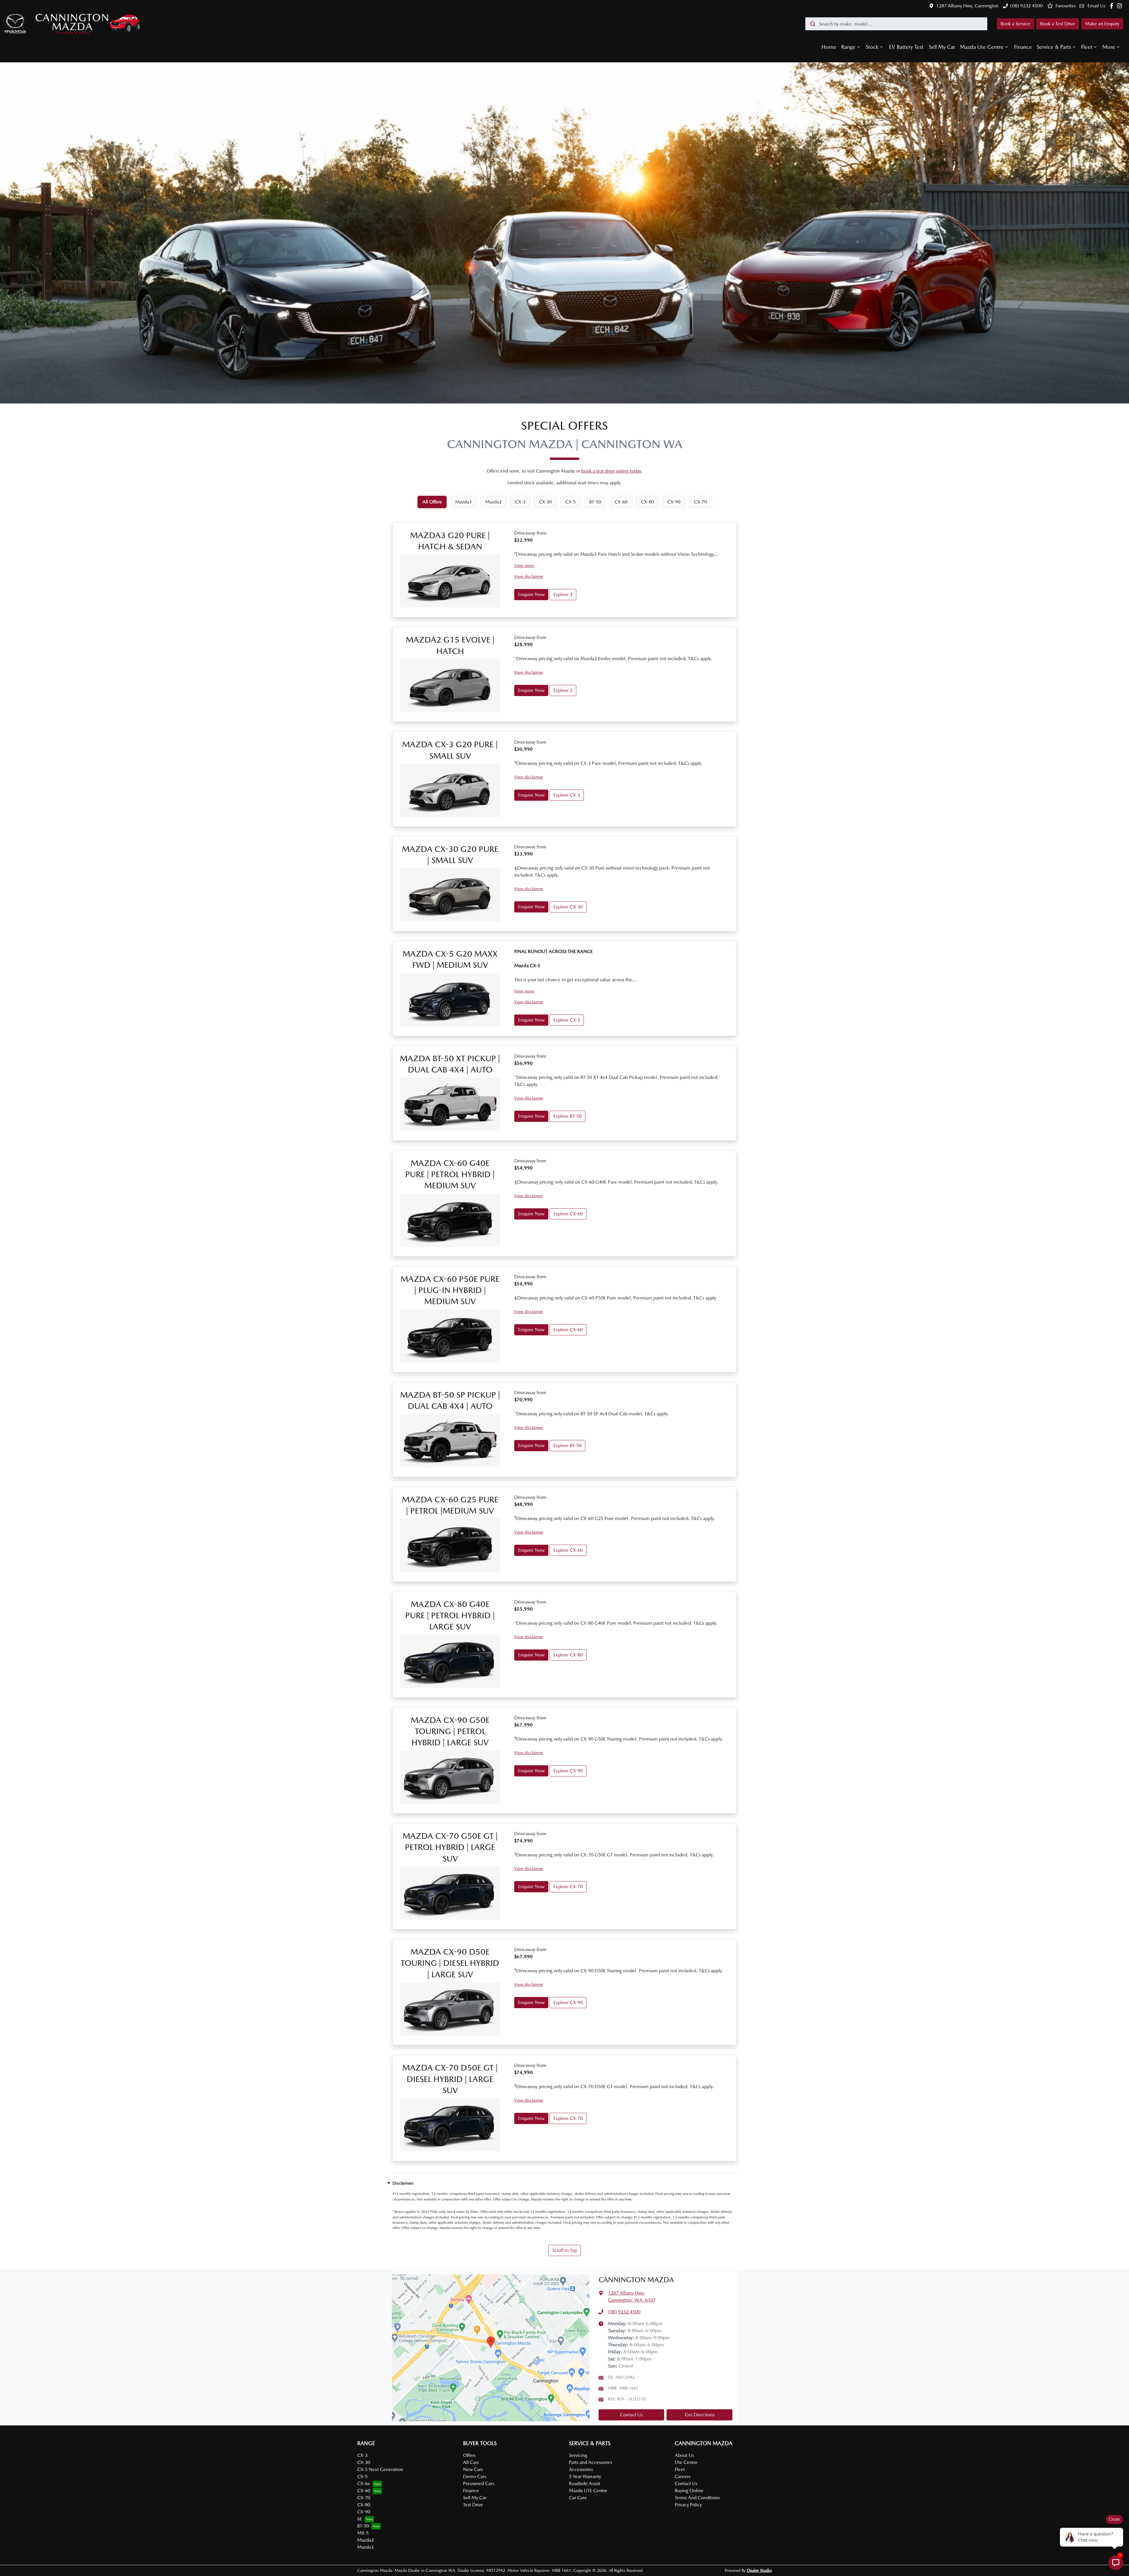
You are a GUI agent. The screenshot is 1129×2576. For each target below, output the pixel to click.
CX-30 (364, 2462)
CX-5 (362, 2476)
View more (524, 565)
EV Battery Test (906, 47)
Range (848, 47)
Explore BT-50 (567, 1116)
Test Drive (473, 2505)
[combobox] (896, 24)
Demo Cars (475, 2476)
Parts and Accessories (591, 2462)
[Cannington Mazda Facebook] (1113, 6)
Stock (872, 47)
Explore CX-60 (568, 1214)
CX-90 (364, 2512)
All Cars (471, 2462)
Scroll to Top (565, 2250)
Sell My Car (942, 47)
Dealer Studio (759, 2570)
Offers (469, 2455)
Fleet (1087, 47)
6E (360, 2519)
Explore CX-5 (567, 1020)
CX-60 (364, 2491)
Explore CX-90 (568, 1771)
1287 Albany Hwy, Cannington (967, 6)
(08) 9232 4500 (1026, 6)
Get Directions (700, 2415)
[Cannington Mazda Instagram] (1121, 6)
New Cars (473, 2469)
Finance (1023, 47)
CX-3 (362, 2455)
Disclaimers (403, 2183)
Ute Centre (686, 2462)
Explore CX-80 (568, 1655)
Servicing (578, 2455)
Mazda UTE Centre (588, 2491)
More (1109, 47)
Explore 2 (563, 690)
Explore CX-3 (567, 795)
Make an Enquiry (1102, 24)
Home (829, 47)
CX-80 (364, 2505)
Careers (683, 2476)
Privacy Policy (688, 2505)
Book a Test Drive (1058, 24)
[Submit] (812, 24)
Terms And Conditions (697, 2498)
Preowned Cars (479, 2484)
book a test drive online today (611, 471)
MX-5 (363, 2533)
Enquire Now (531, 594)
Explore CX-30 (568, 907)
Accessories (581, 2469)
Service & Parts (1054, 47)
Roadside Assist (584, 2484)
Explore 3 (563, 594)
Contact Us (631, 2415)
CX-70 (364, 2498)
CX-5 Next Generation (380, 2469)
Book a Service (1015, 24)
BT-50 (363, 2526)
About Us (684, 2455)
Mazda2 (365, 2540)
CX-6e (364, 2484)
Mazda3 (365, 2547)
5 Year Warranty (585, 2476)
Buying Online (689, 2491)
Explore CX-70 (568, 1887)
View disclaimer (529, 576)
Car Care (578, 2498)
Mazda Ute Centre (982, 47)
